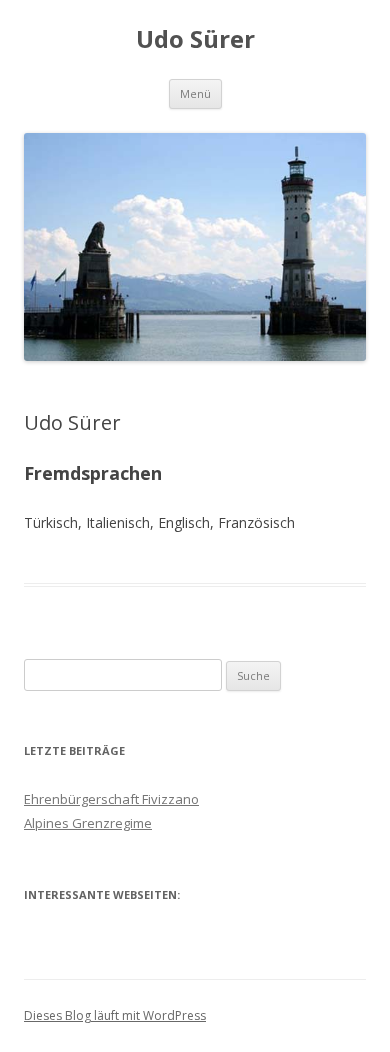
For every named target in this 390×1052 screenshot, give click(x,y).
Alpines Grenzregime (88, 823)
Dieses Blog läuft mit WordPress (115, 1015)
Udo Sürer (195, 39)
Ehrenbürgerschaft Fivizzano (111, 799)
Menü (195, 93)
